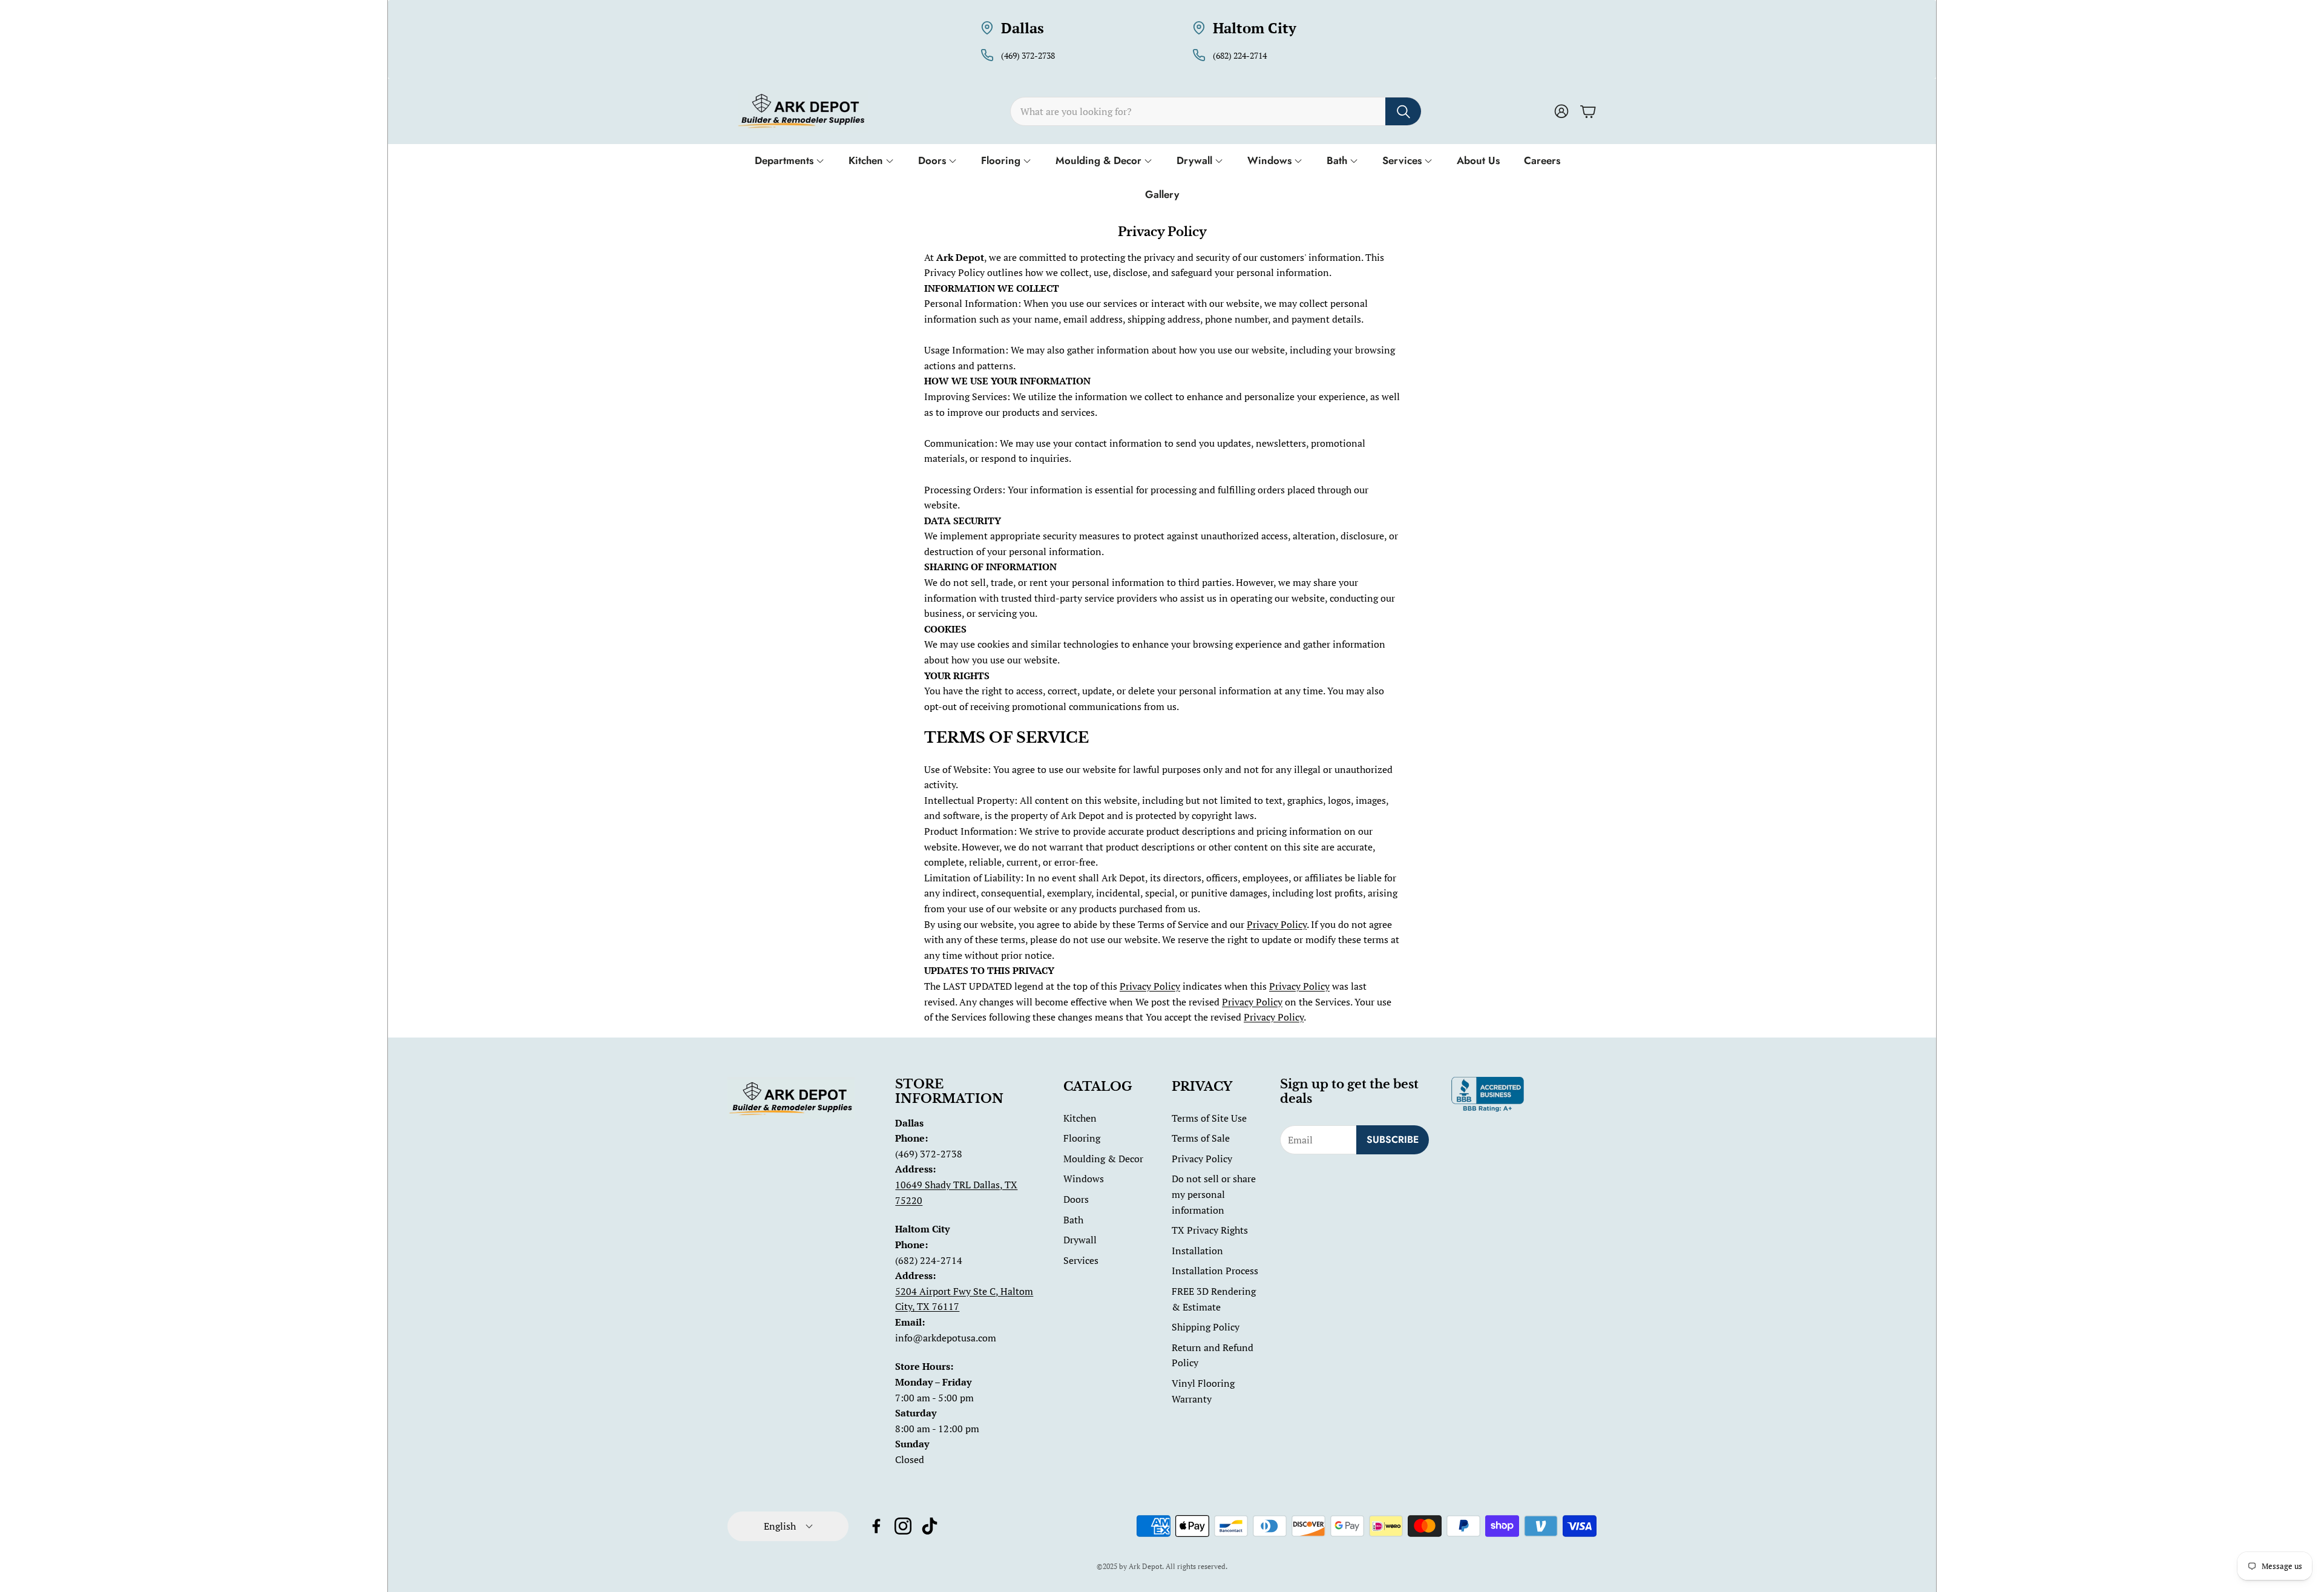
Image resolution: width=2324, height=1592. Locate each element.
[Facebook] (876, 1526)
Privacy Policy (1277, 924)
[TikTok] (930, 1526)
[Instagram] (903, 1526)
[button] (1216, 111)
